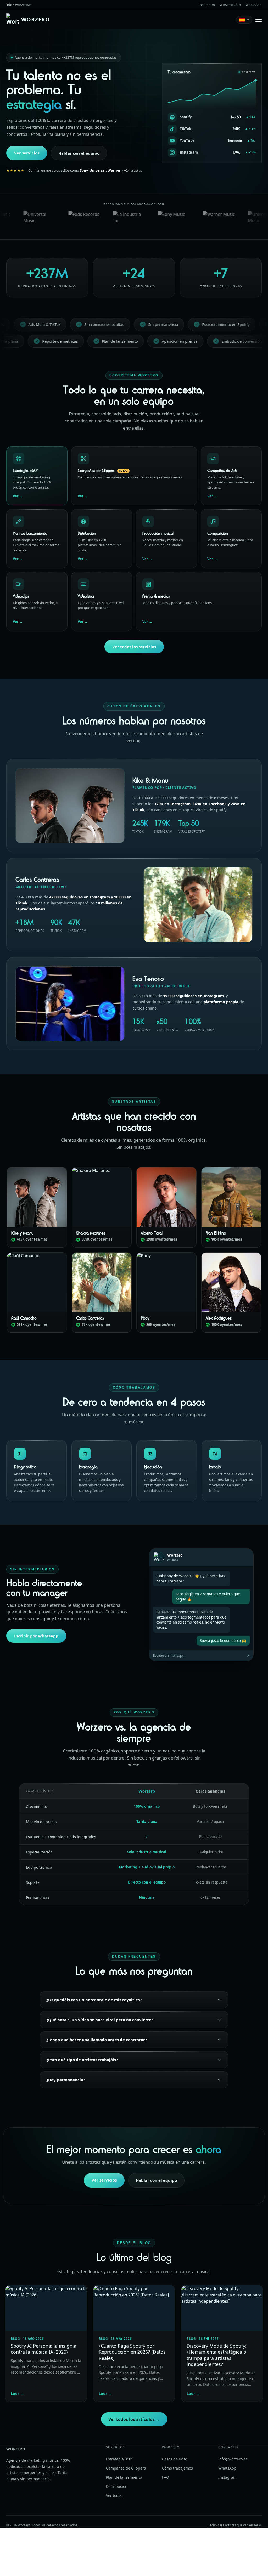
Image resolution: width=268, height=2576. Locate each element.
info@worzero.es (19, 5)
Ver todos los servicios (134, 647)
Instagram (207, 5)
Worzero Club (230, 5)
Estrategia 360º (119, 2459)
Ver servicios (27, 153)
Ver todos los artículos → (134, 2419)
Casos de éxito (175, 2459)
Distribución (117, 2486)
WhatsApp (254, 5)
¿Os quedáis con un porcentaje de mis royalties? (94, 2000)
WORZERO (35, 19)
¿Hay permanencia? (66, 2080)
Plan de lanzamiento (124, 2477)
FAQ (166, 2477)
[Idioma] (244, 20)
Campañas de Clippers (126, 2468)
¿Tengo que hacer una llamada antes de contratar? (97, 2040)
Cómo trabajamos (177, 2468)
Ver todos (114, 2496)
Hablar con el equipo (79, 153)
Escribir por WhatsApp (36, 1636)
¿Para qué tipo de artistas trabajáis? (82, 2060)
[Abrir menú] (259, 20)
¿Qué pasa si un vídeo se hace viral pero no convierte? (100, 2020)
